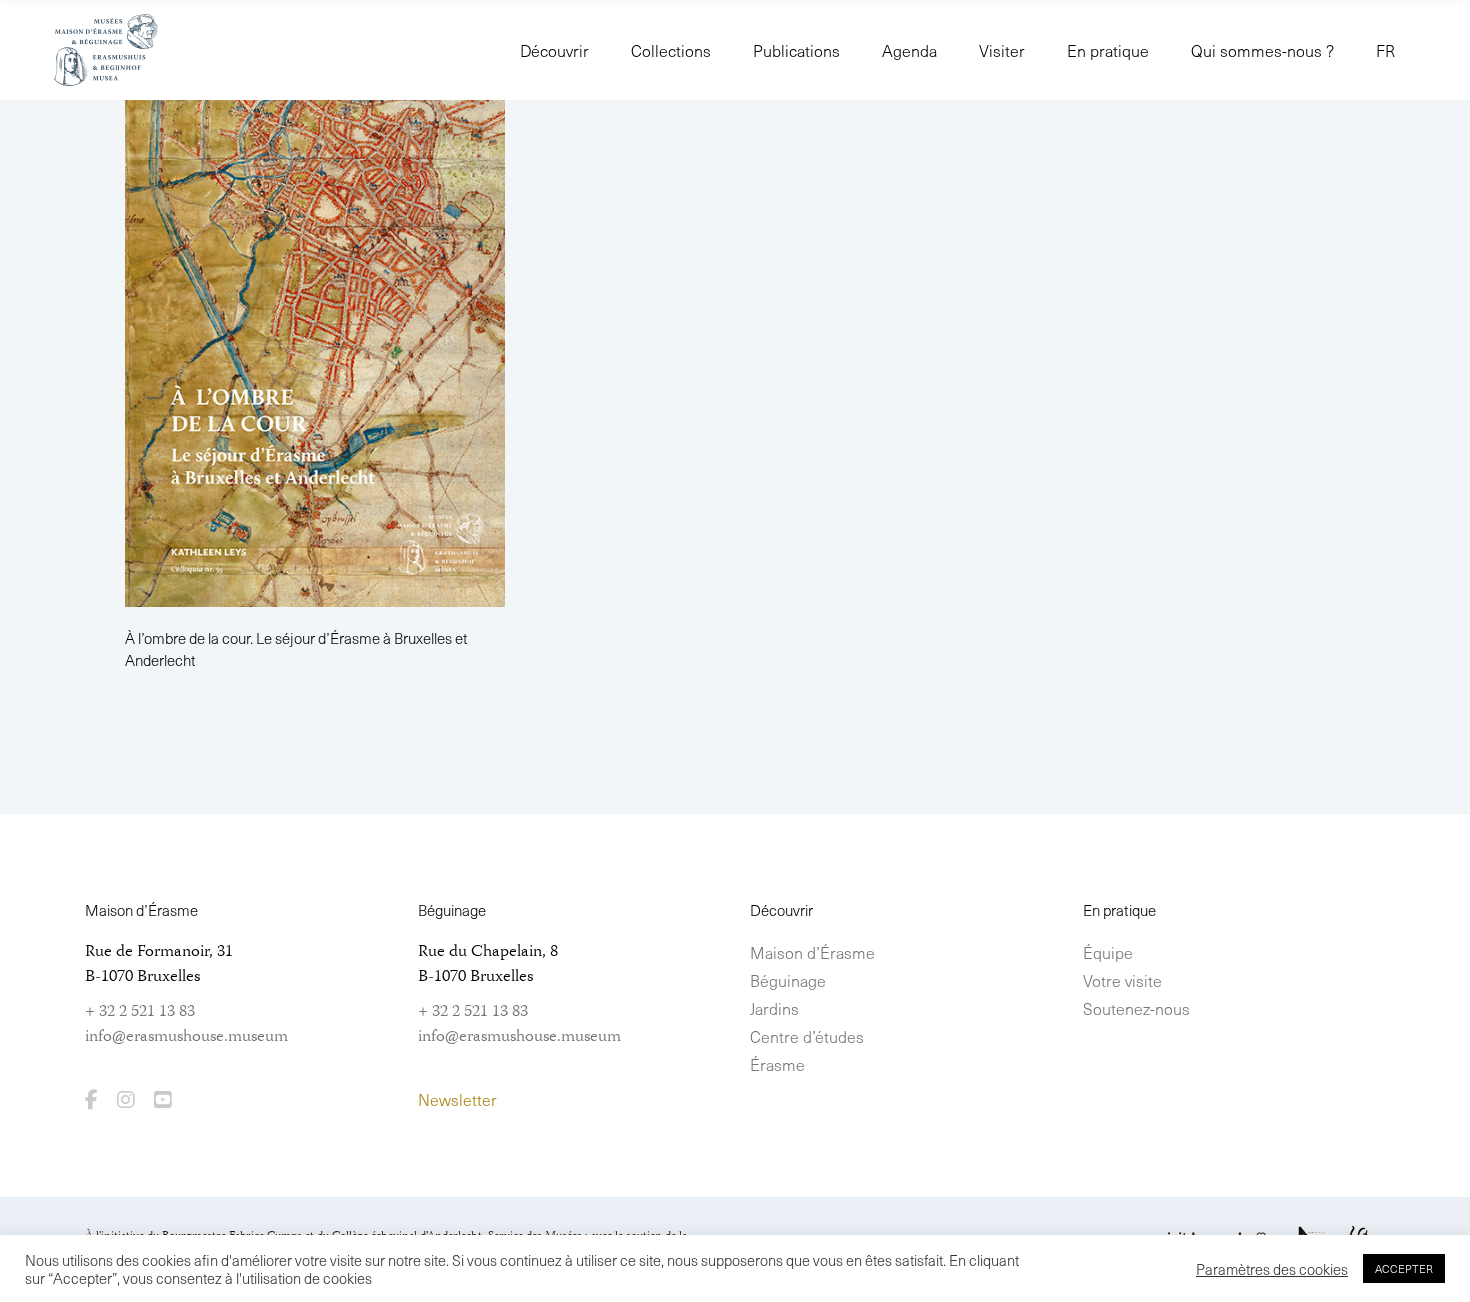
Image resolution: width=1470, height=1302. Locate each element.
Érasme (777, 1064)
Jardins (774, 1008)
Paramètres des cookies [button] (1272, 1269)
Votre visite (1122, 980)
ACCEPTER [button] (1404, 1268)
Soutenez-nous (1136, 1008)
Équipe (1108, 952)
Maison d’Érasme (812, 952)
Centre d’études (807, 1036)
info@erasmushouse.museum (186, 1037)
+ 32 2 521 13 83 (140, 1012)
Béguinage (788, 980)
